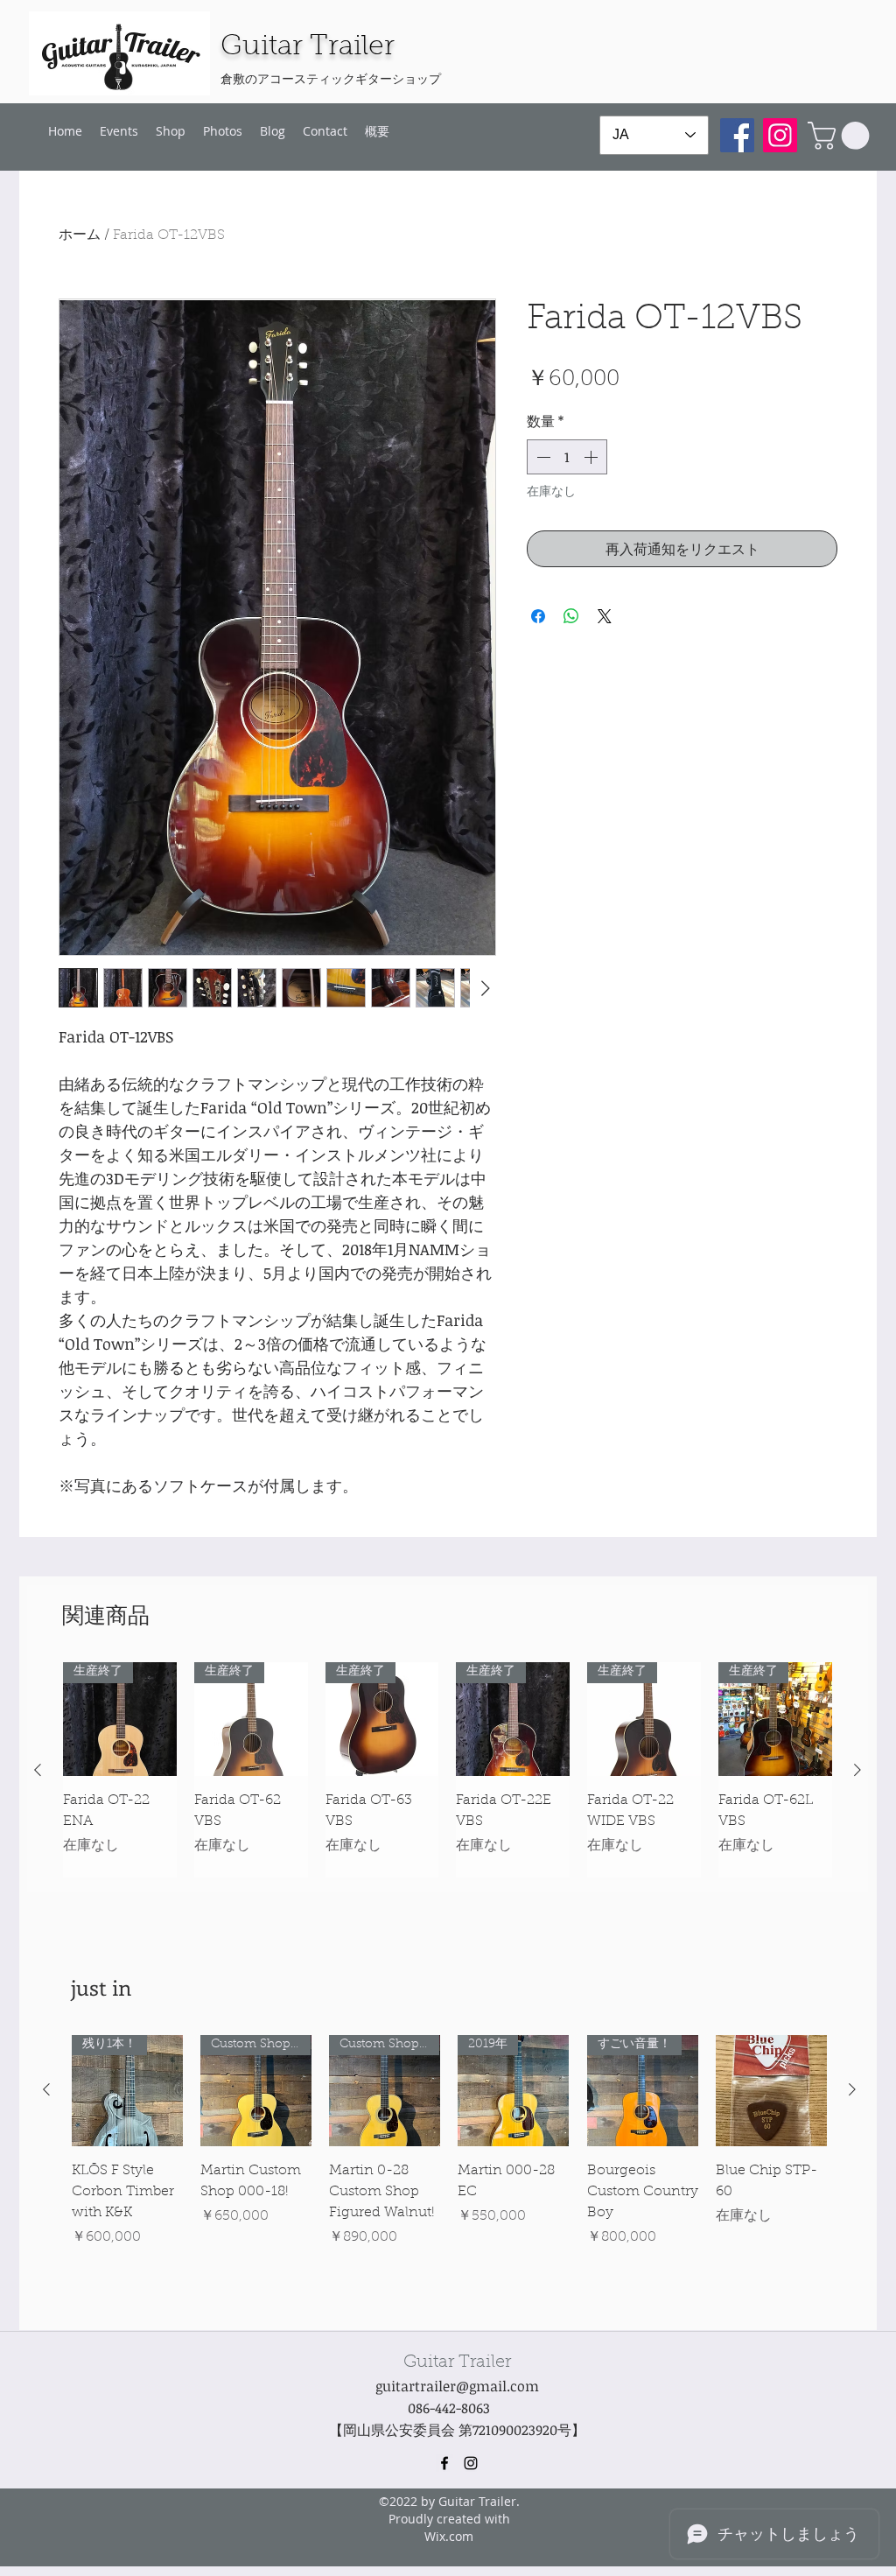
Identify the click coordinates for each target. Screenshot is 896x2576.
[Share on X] (605, 616)
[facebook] (444, 2463)
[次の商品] (857, 1770)
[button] (842, 136)
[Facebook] (737, 135)
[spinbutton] (567, 457)
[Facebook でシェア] (538, 616)
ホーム (80, 235)
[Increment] (592, 457)
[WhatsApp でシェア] (571, 616)
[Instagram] (780, 135)
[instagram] (471, 2463)
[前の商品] (38, 1770)
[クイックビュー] (771, 2091)
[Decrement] (542, 457)
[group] (448, 1770)
